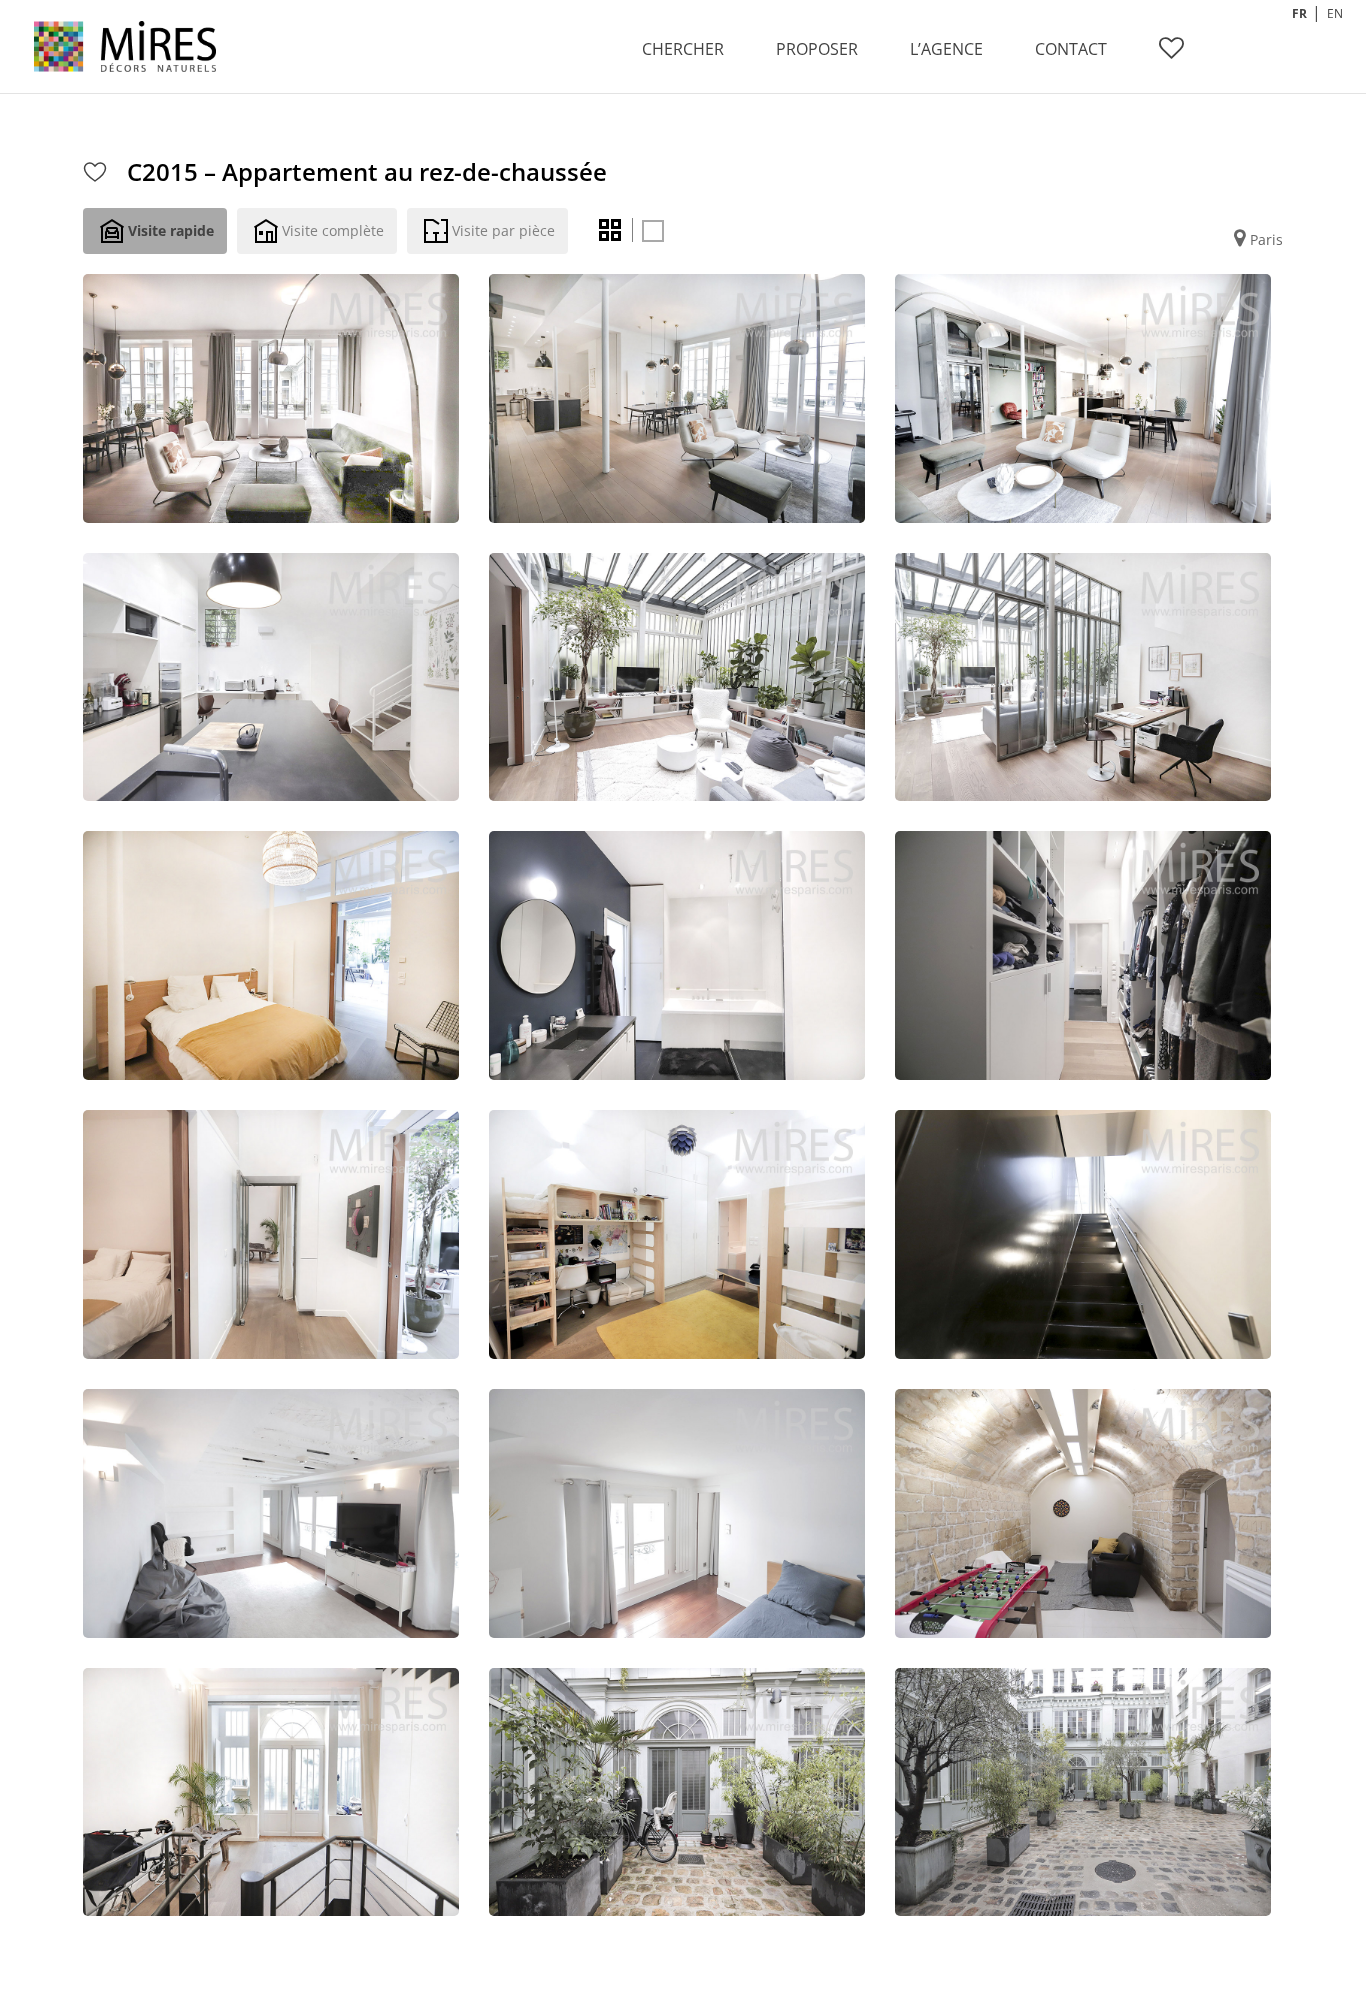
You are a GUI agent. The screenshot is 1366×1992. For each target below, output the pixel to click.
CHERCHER (683, 49)
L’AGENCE (946, 49)
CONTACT (1071, 49)
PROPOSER (817, 49)
